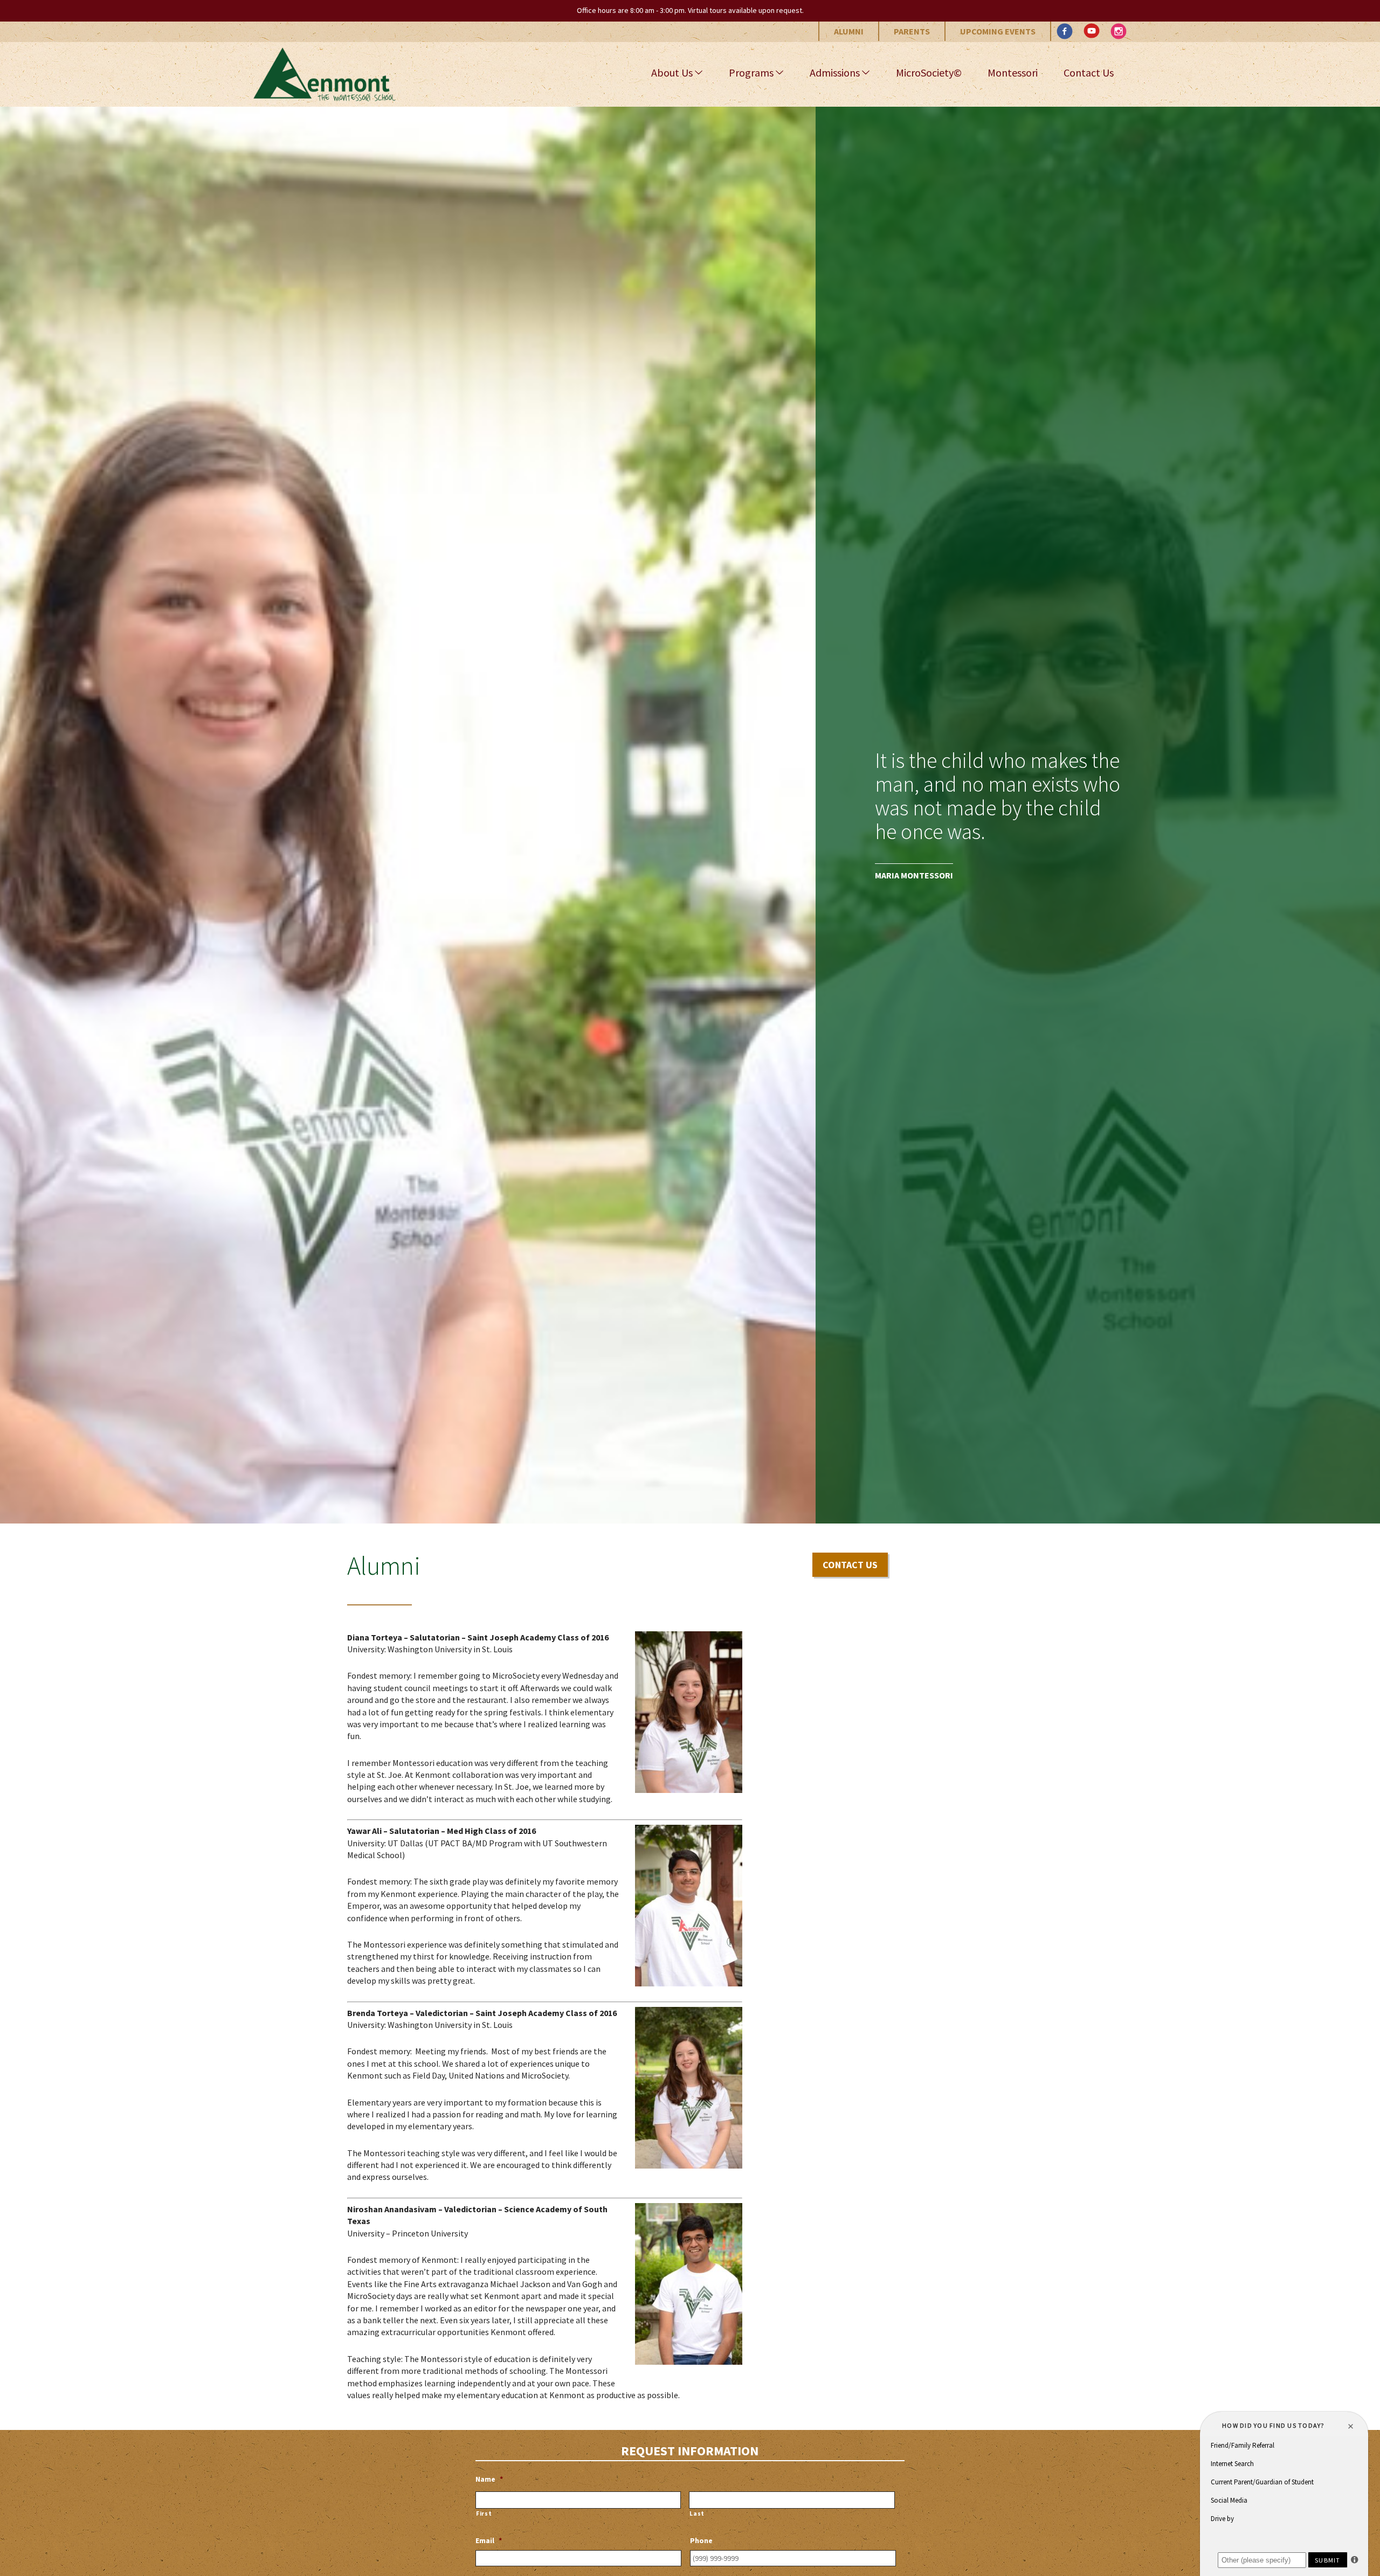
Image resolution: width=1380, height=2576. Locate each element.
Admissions (835, 72)
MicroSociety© (929, 72)
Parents (912, 31)
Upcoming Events (998, 31)
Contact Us (1089, 72)
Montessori (1013, 72)
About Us (672, 72)
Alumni (849, 31)
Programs (751, 72)
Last (697, 2513)
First (484, 2513)
